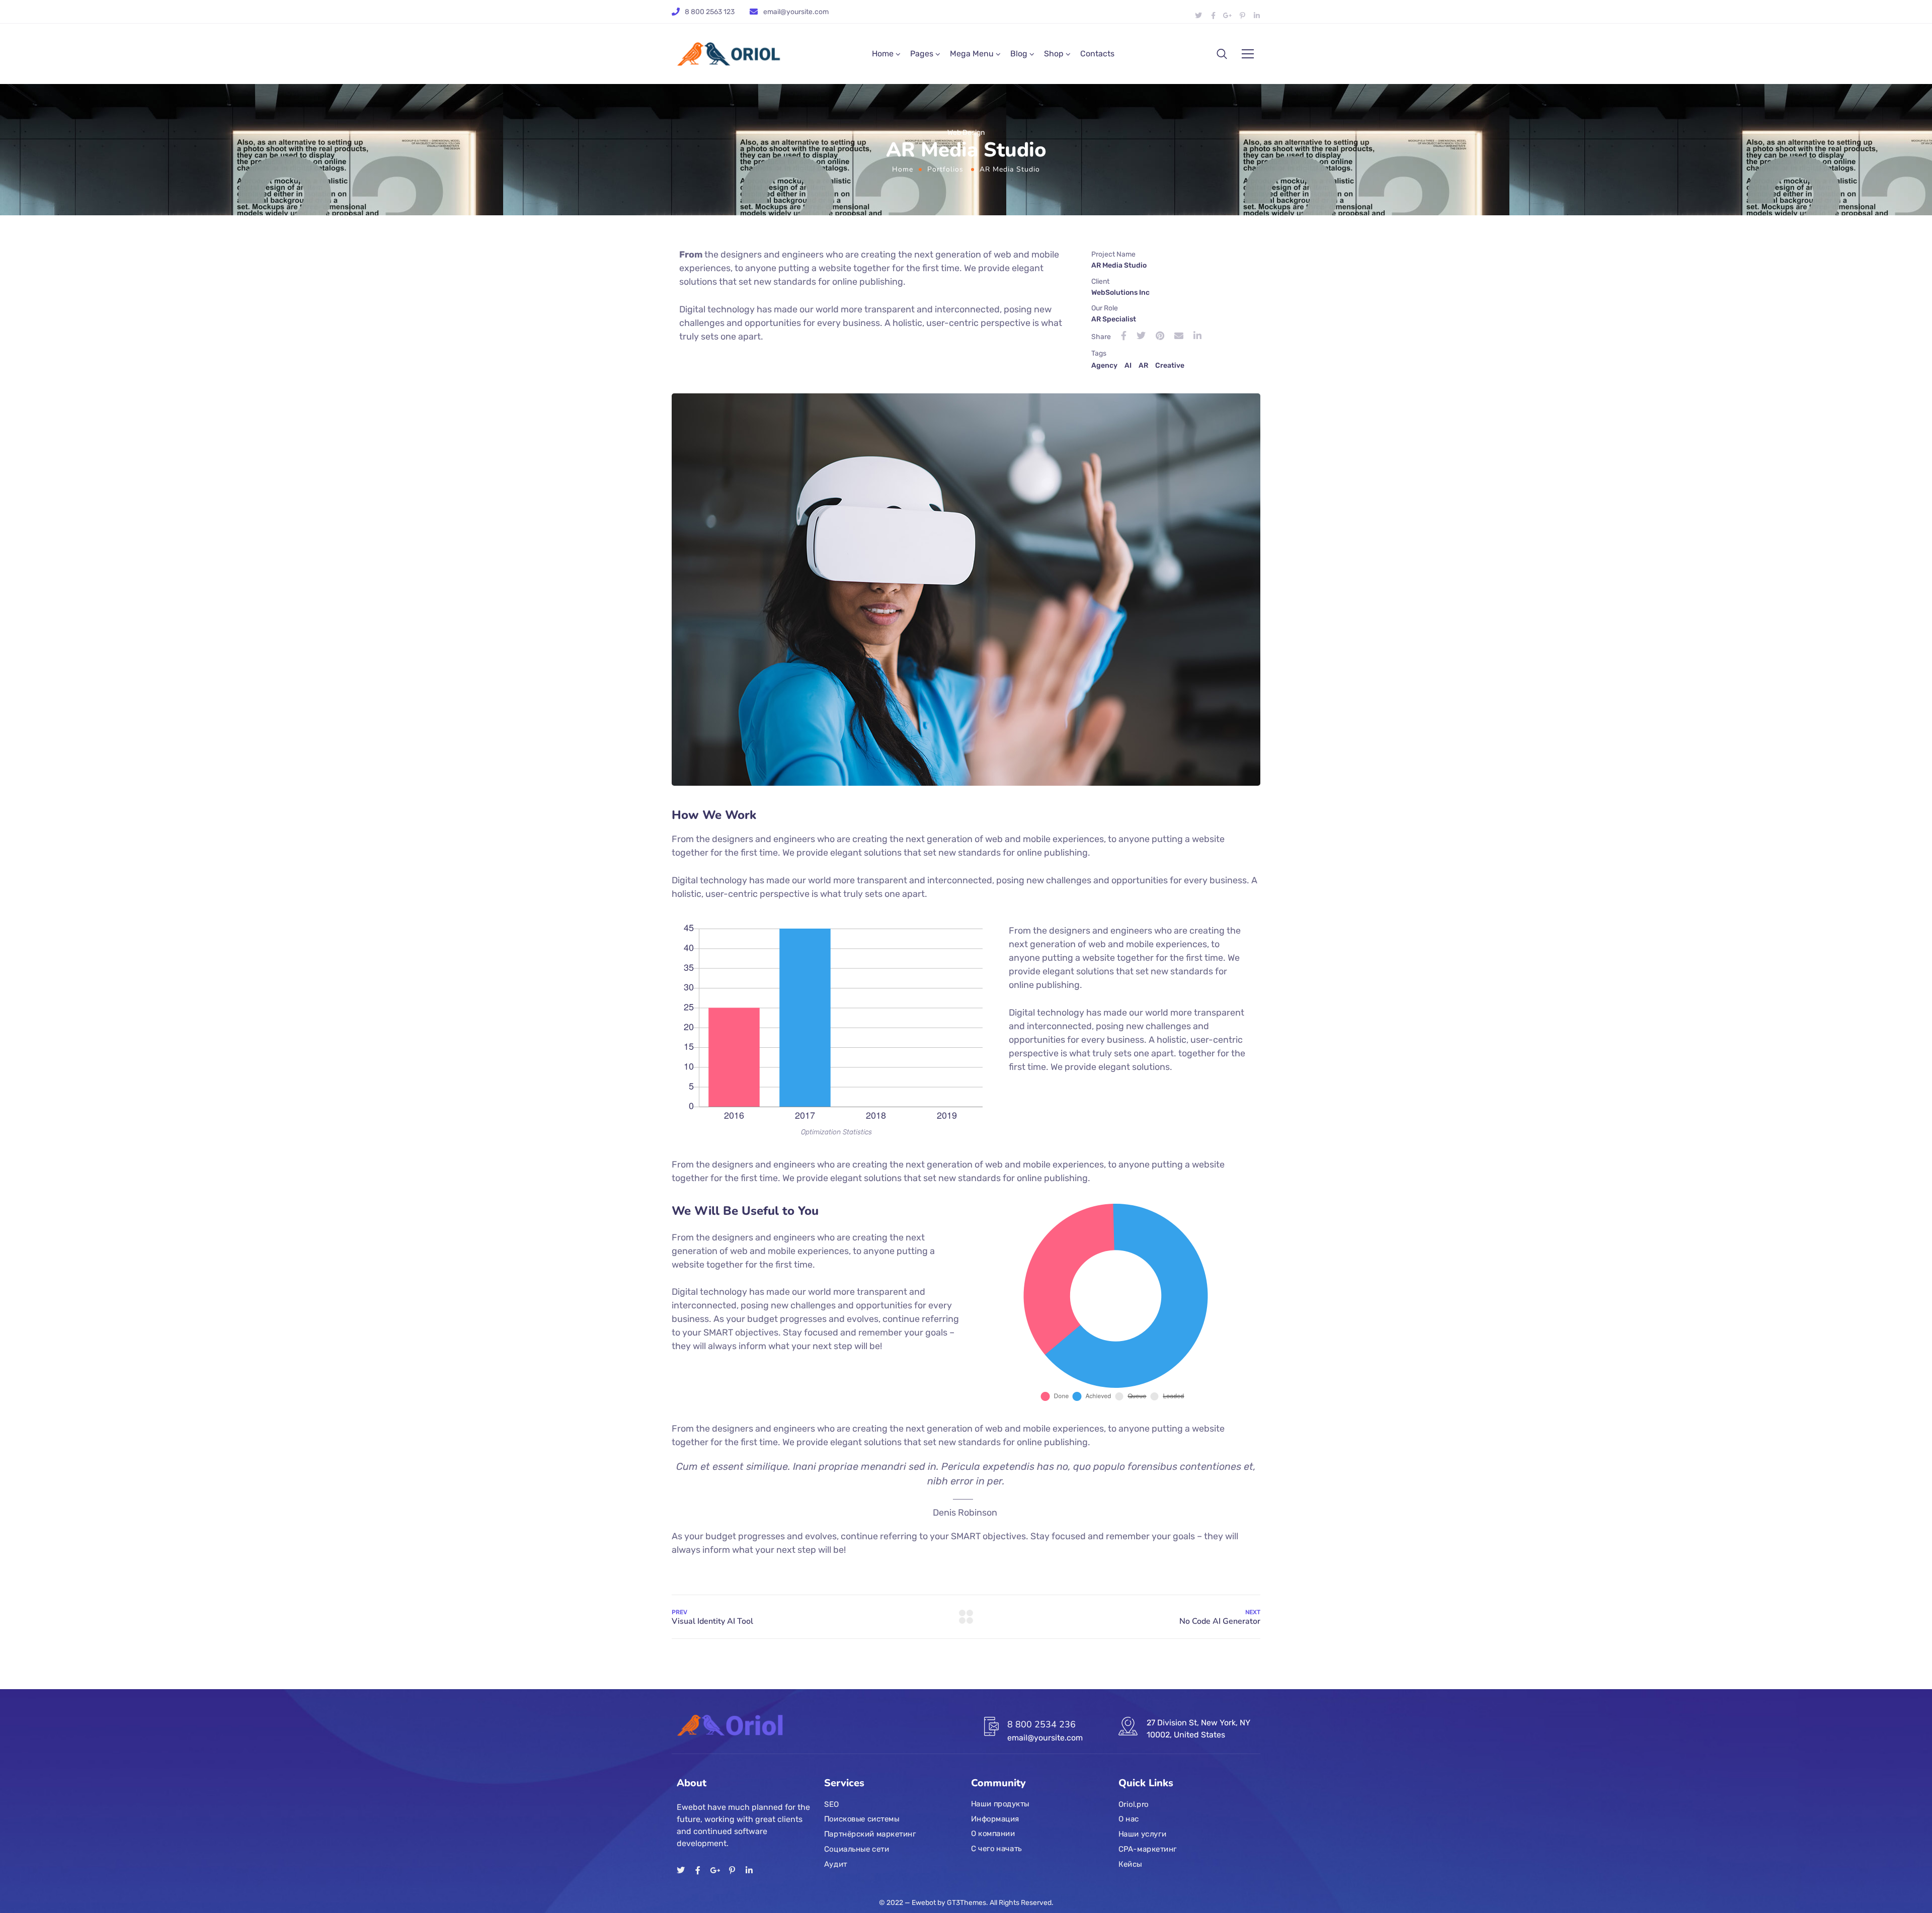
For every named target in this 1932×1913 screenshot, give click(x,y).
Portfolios (945, 169)
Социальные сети (857, 1849)
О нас (1129, 1819)
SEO (831, 1804)
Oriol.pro (1134, 1804)
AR (1143, 365)
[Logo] (731, 54)
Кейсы (1130, 1864)
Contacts (1097, 54)
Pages (922, 54)
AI (1128, 365)
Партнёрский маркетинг (870, 1834)
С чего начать (996, 1849)
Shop (1054, 54)
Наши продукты (1000, 1804)
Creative (1170, 365)
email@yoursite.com (796, 12)
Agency (1104, 365)
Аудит (836, 1864)
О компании (993, 1834)
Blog (1019, 54)
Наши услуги (1142, 1834)
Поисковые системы (862, 1819)
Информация (995, 1819)
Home (883, 54)
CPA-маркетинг (1148, 1849)
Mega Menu (972, 54)
